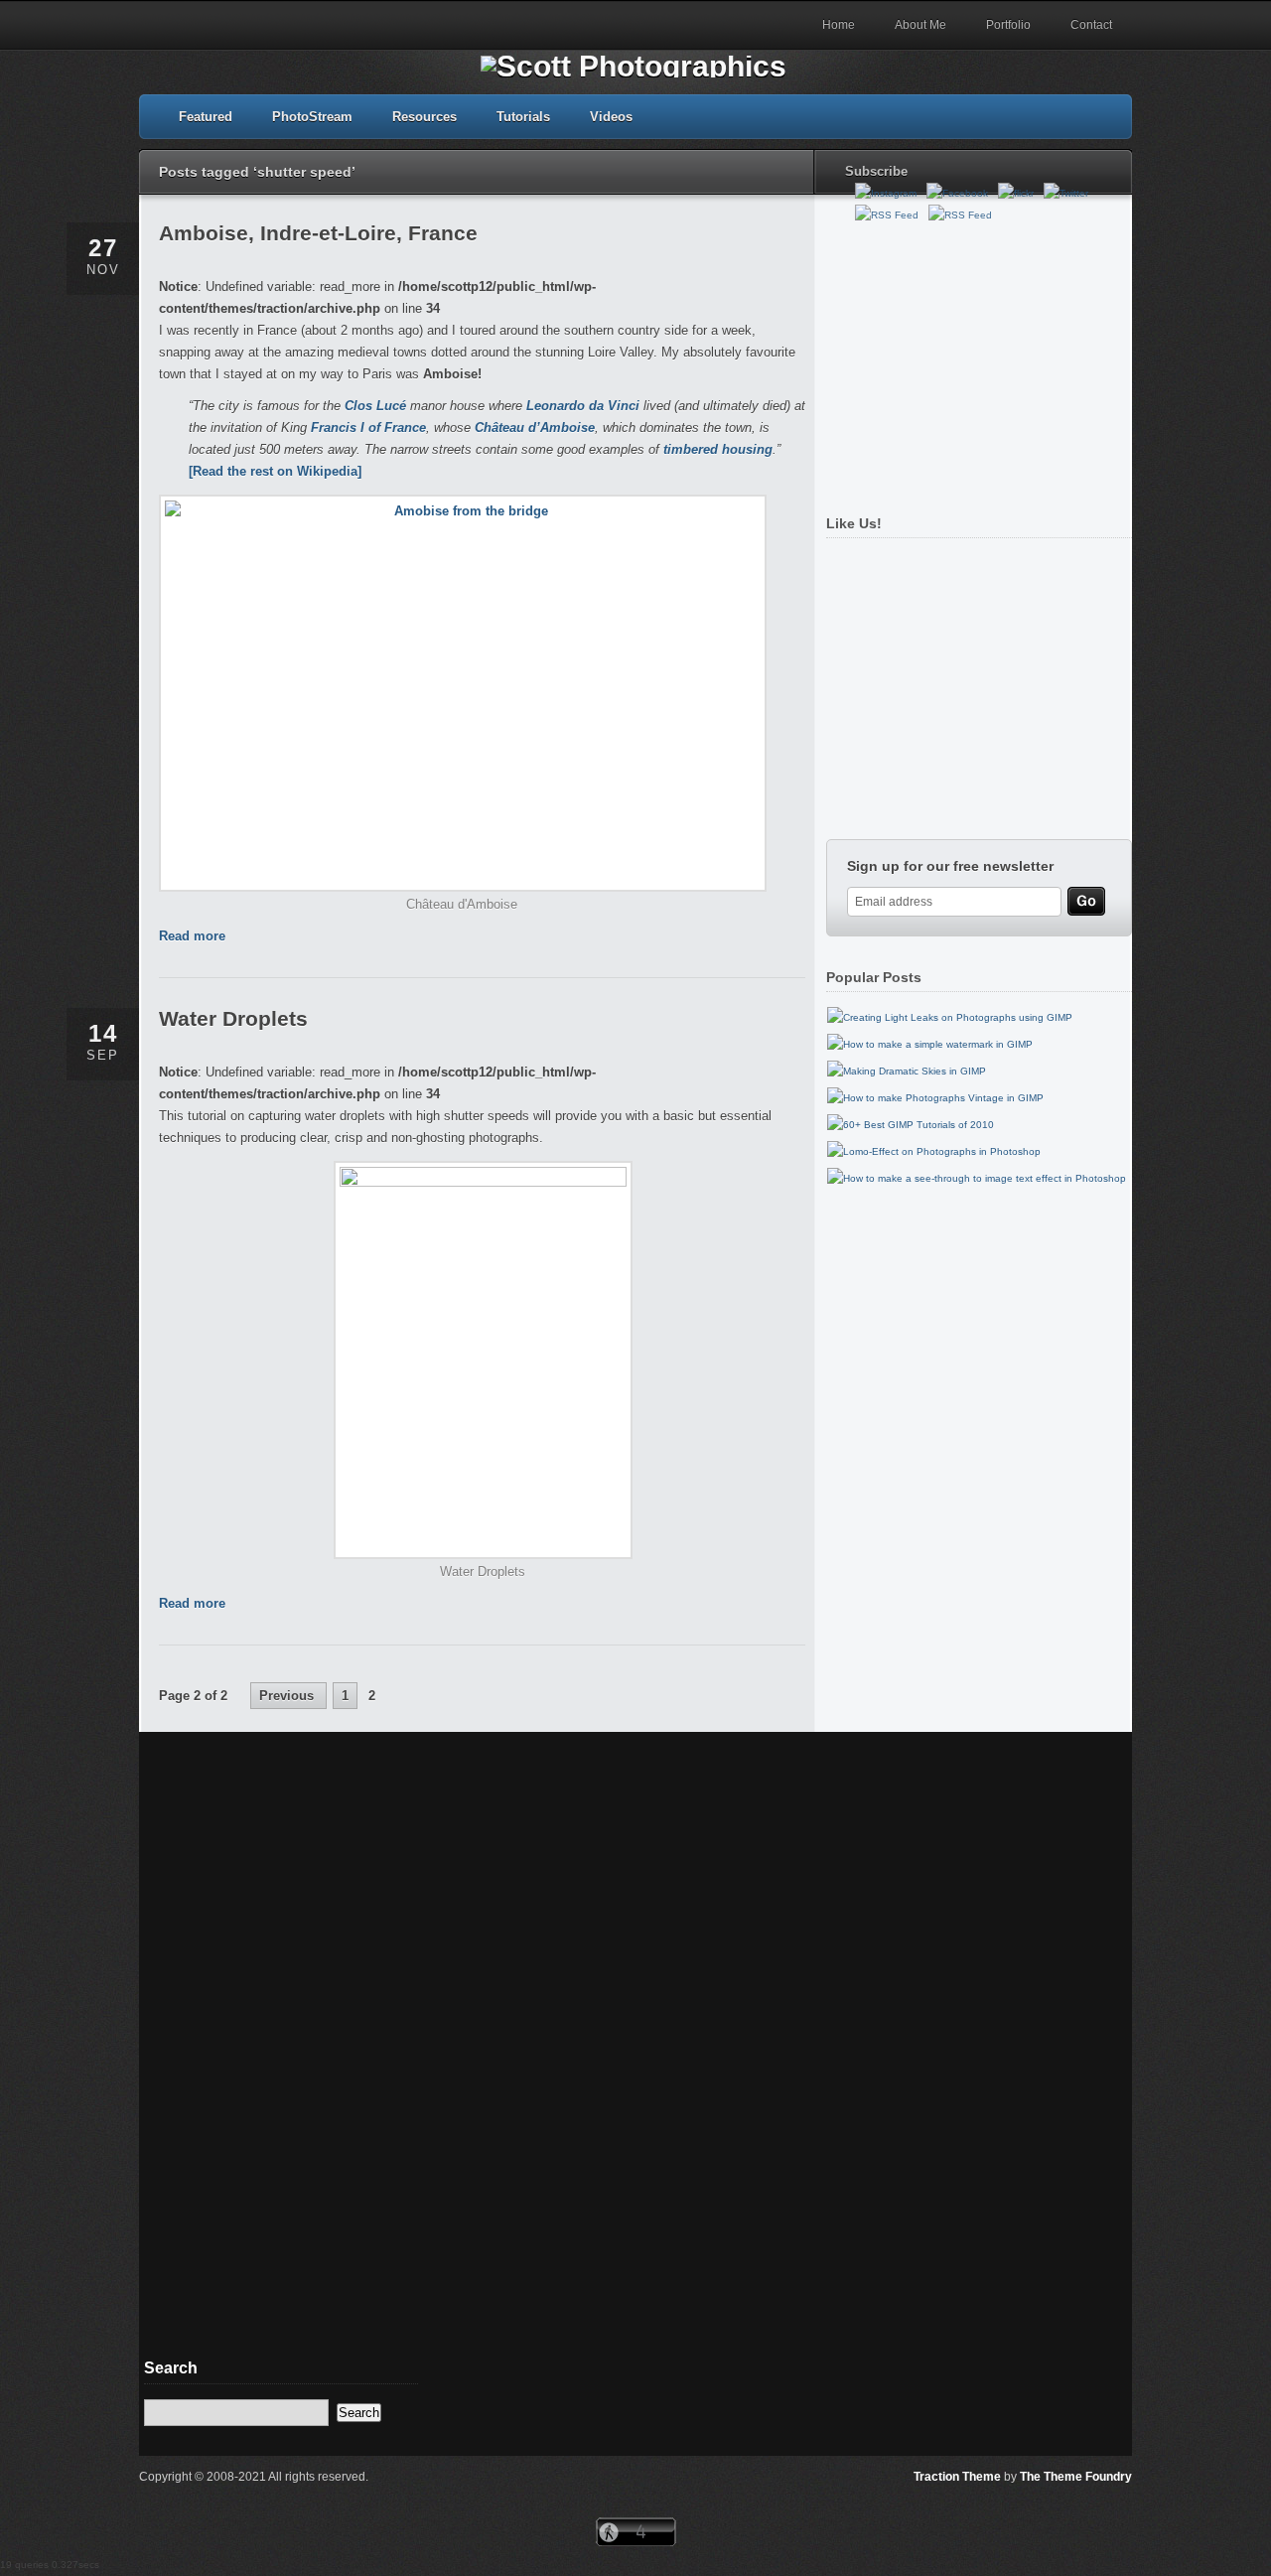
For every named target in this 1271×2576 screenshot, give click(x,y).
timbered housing (718, 449)
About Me (920, 25)
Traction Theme (957, 2477)
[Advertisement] (974, 360)
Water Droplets (233, 1018)
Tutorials (523, 117)
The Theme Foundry (1076, 2477)
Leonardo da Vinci (583, 406)
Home (839, 25)
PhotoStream (312, 117)
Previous (288, 1696)
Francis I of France (368, 428)
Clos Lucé (375, 406)
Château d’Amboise (535, 428)
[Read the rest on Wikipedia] (275, 471)
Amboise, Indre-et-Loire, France (318, 233)
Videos (611, 117)
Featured (206, 117)
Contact (1091, 25)
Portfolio (1008, 25)
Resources (424, 117)
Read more (192, 936)
